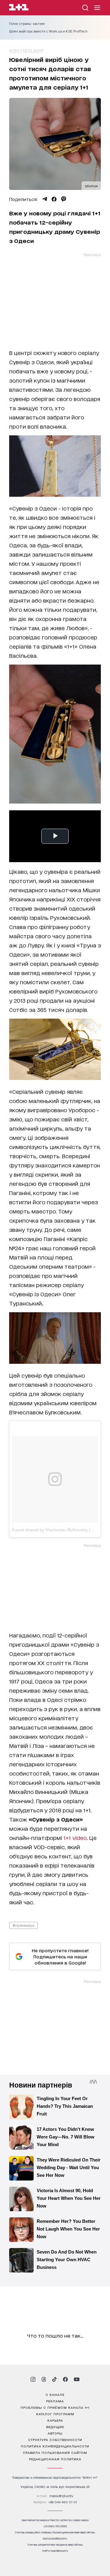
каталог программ (55, 2414)
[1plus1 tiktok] (54, 2379)
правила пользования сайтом (55, 2452)
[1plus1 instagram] (33, 2379)
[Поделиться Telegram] (45, 199)
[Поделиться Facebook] (54, 199)
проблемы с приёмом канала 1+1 (55, 2407)
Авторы (55, 2433)
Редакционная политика (55, 2459)
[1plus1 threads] (44, 2379)
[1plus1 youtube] (77, 2379)
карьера (55, 2420)
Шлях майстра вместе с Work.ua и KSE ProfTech (48, 31)
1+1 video (75, 1838)
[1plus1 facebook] (65, 2379)
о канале (55, 2394)
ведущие (55, 2427)
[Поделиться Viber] (64, 199)
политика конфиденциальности (55, 2446)
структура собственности (55, 2439)
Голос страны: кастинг (27, 24)
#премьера (24, 1925)
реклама (55, 2401)
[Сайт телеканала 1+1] (19, 8)
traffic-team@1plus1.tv (55, 2551)
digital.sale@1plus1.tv (55, 2538)
